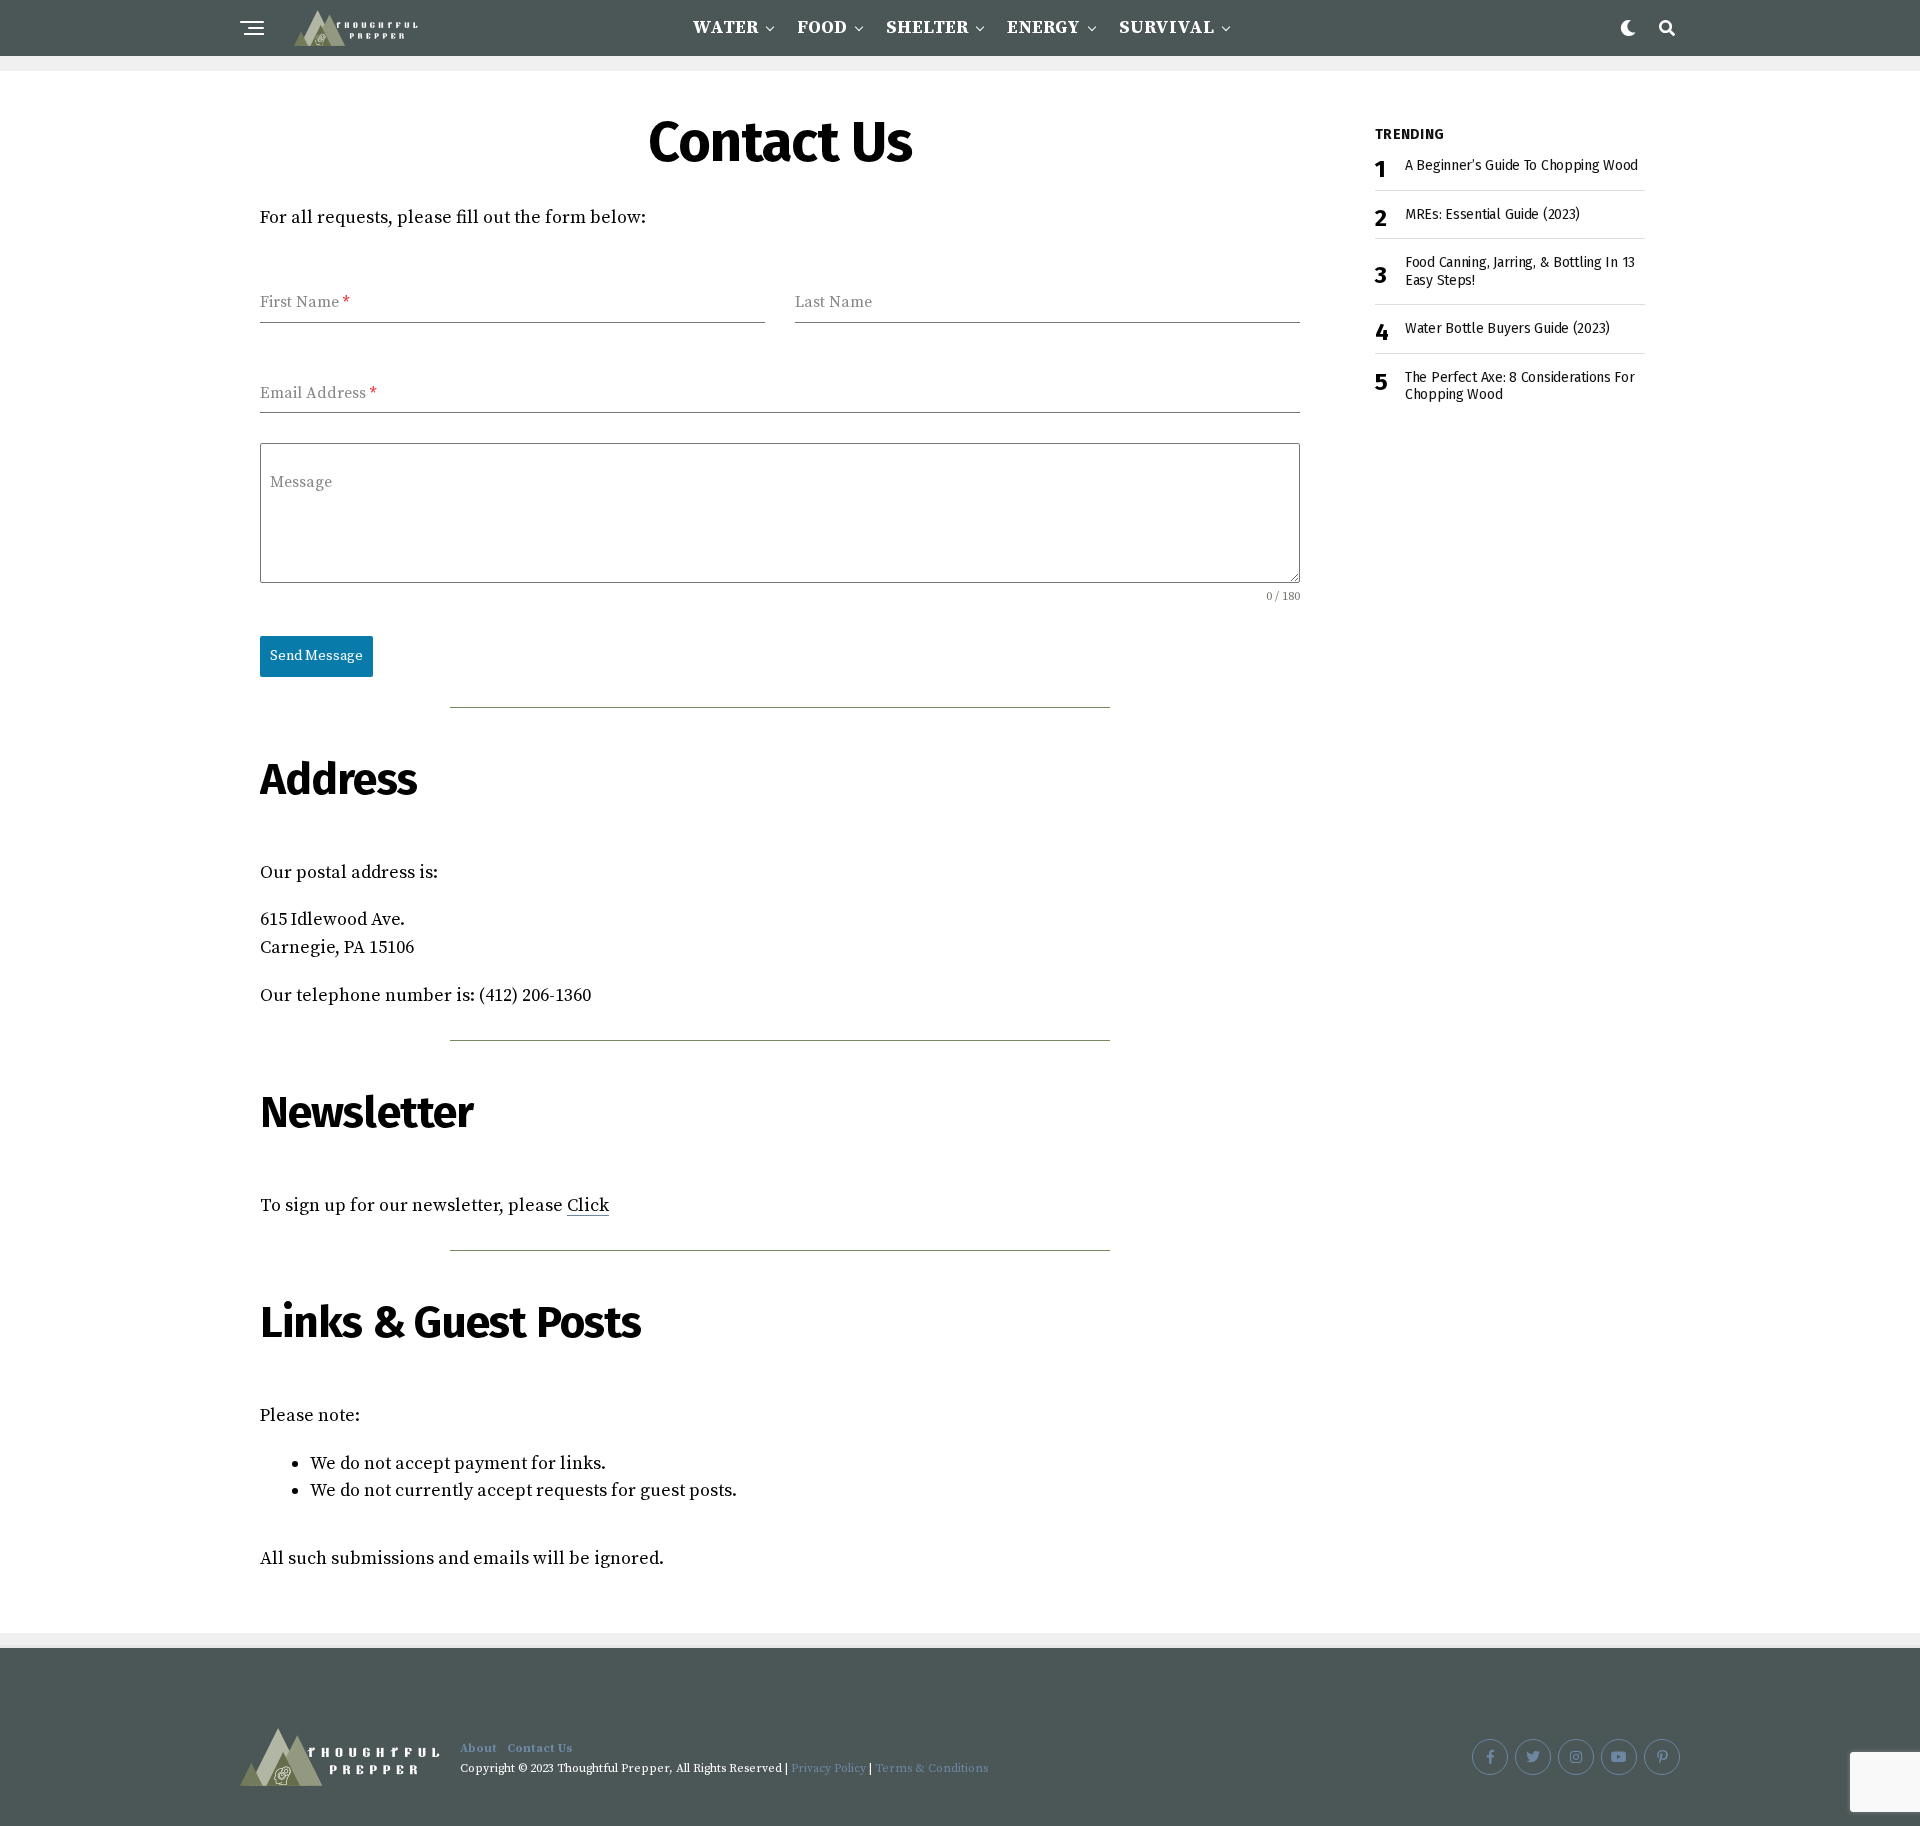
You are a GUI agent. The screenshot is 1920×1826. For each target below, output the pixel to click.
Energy (1043, 27)
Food (822, 27)
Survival (1166, 27)
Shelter (927, 27)
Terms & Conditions (931, 1768)
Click (588, 1205)
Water (725, 27)
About (478, 1748)
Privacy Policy (828, 1768)
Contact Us (540, 1748)
